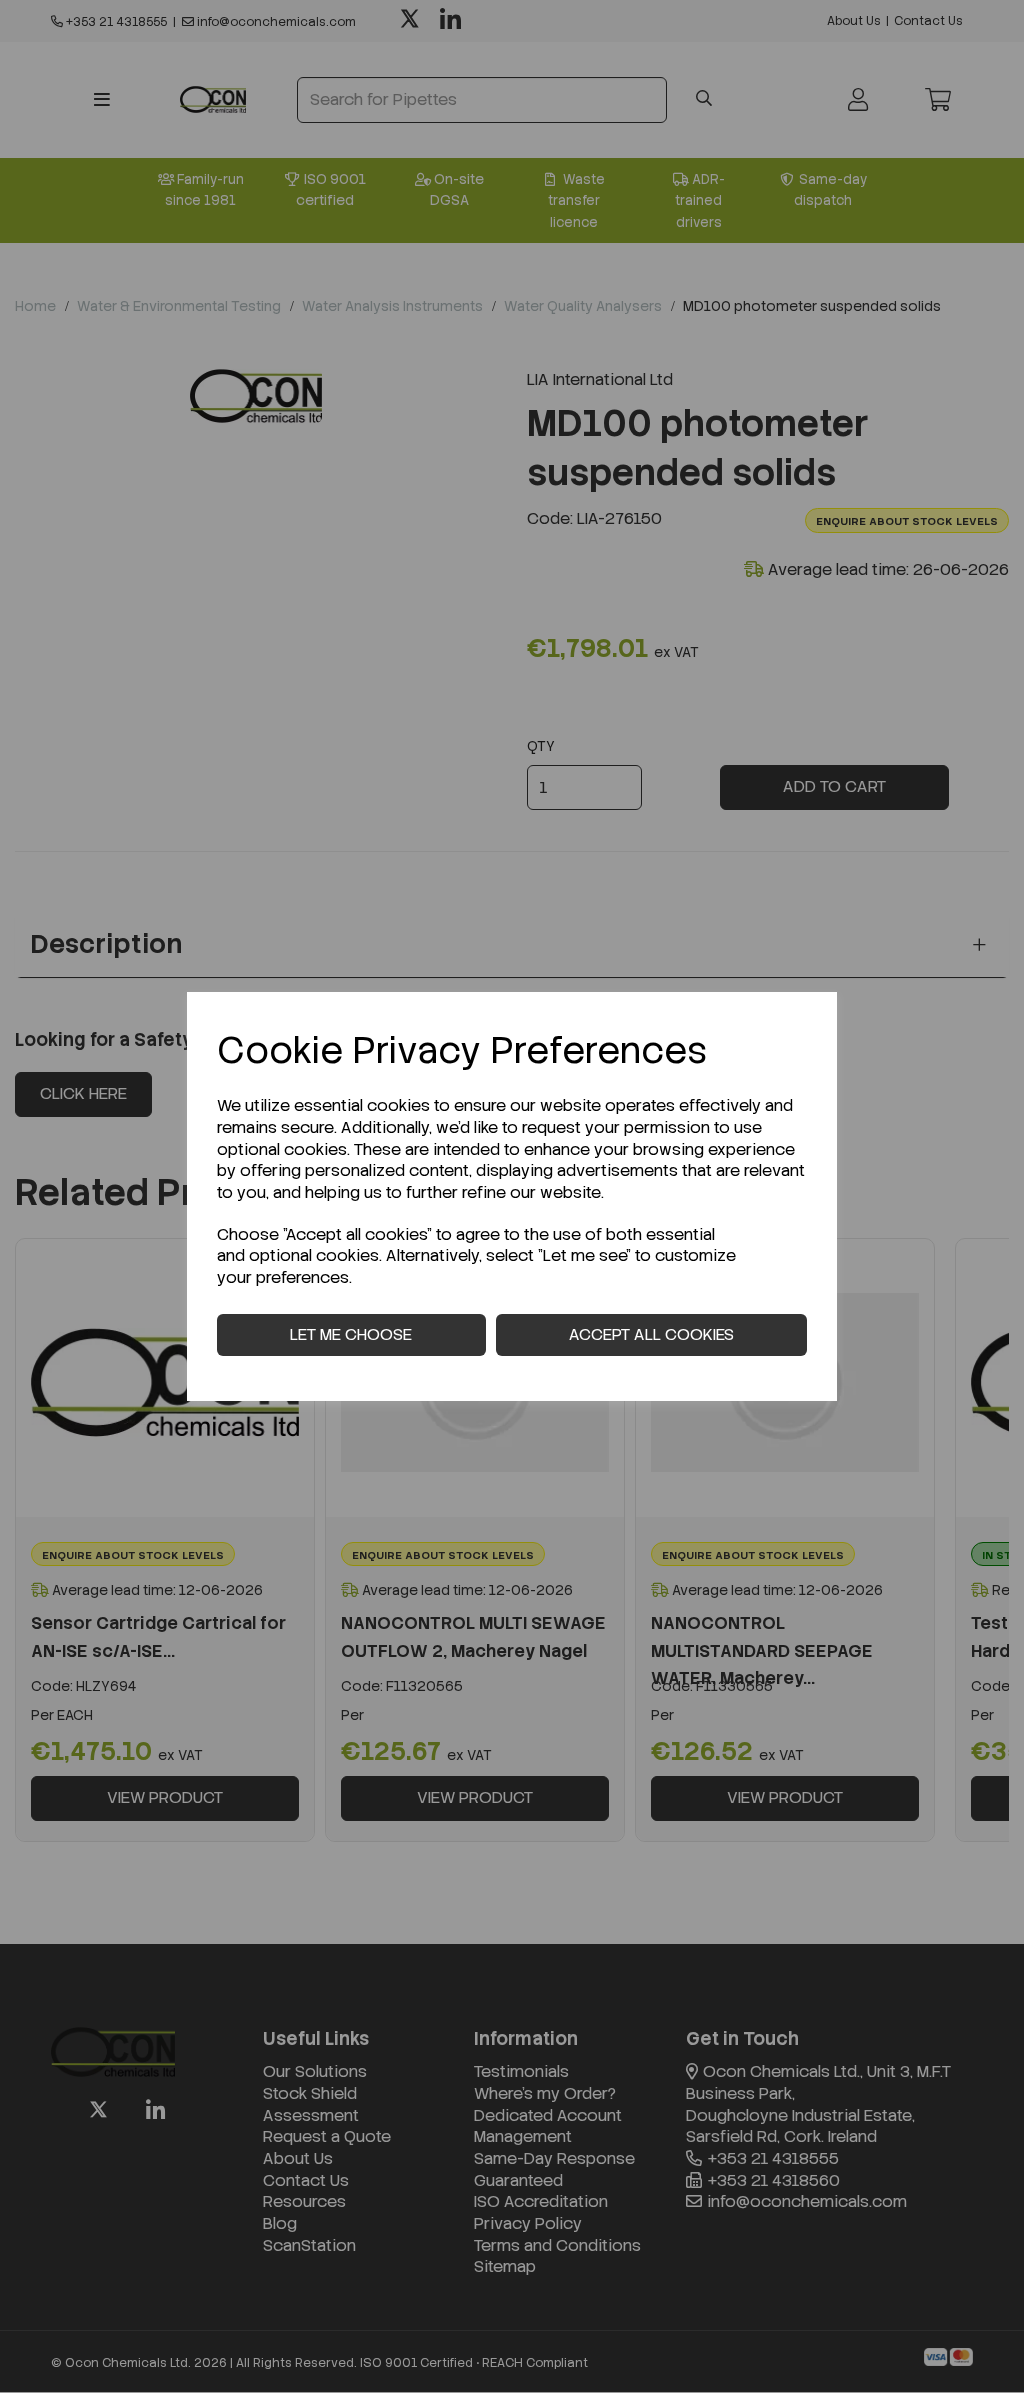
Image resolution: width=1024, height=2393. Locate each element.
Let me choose (351, 1334)
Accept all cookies (651, 1334)
